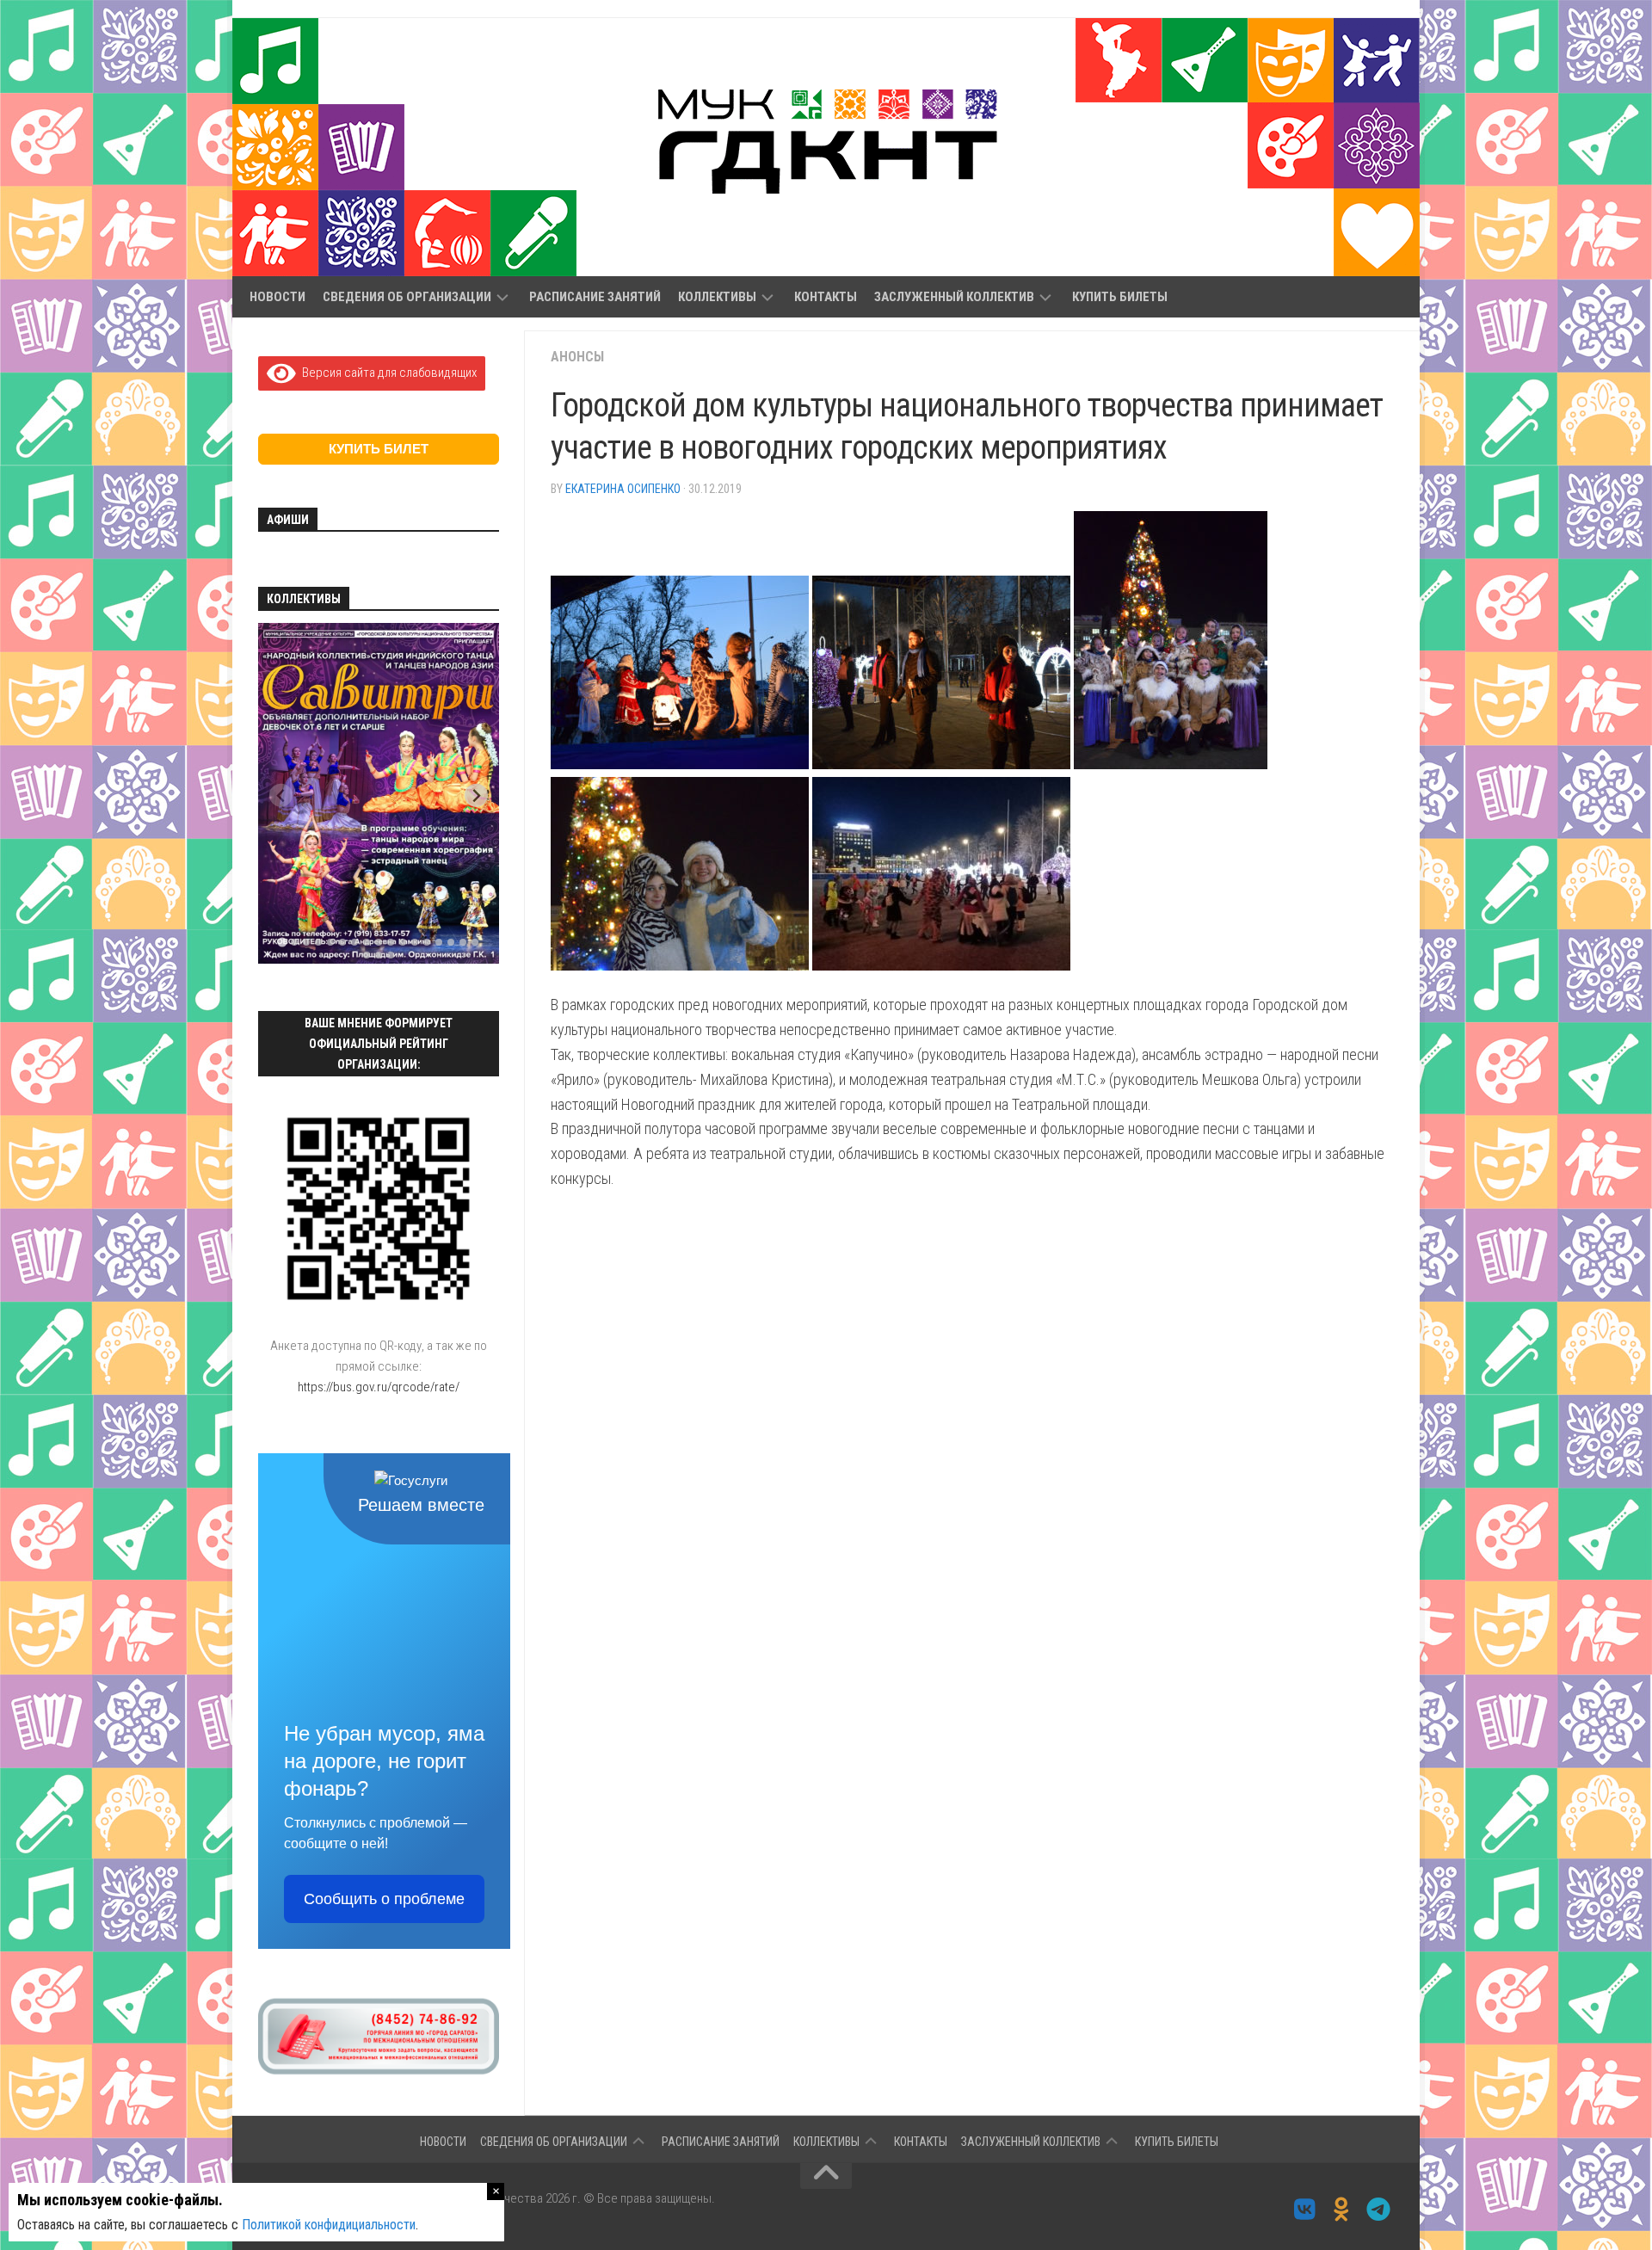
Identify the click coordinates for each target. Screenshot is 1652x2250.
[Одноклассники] (1342, 2210)
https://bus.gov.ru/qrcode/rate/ (379, 1387)
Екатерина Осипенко (623, 489)
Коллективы (717, 297)
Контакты (826, 297)
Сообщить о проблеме (384, 1899)
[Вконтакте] (1305, 2210)
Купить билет (379, 449)
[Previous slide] (281, 795)
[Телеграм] (1379, 2210)
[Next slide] (476, 795)
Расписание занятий (595, 297)
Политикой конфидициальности (329, 2225)
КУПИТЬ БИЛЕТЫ (1120, 297)
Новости (277, 297)
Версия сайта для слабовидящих (386, 373)
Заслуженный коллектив (954, 297)
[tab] (282, 943)
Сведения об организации (407, 297)
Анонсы (577, 357)
